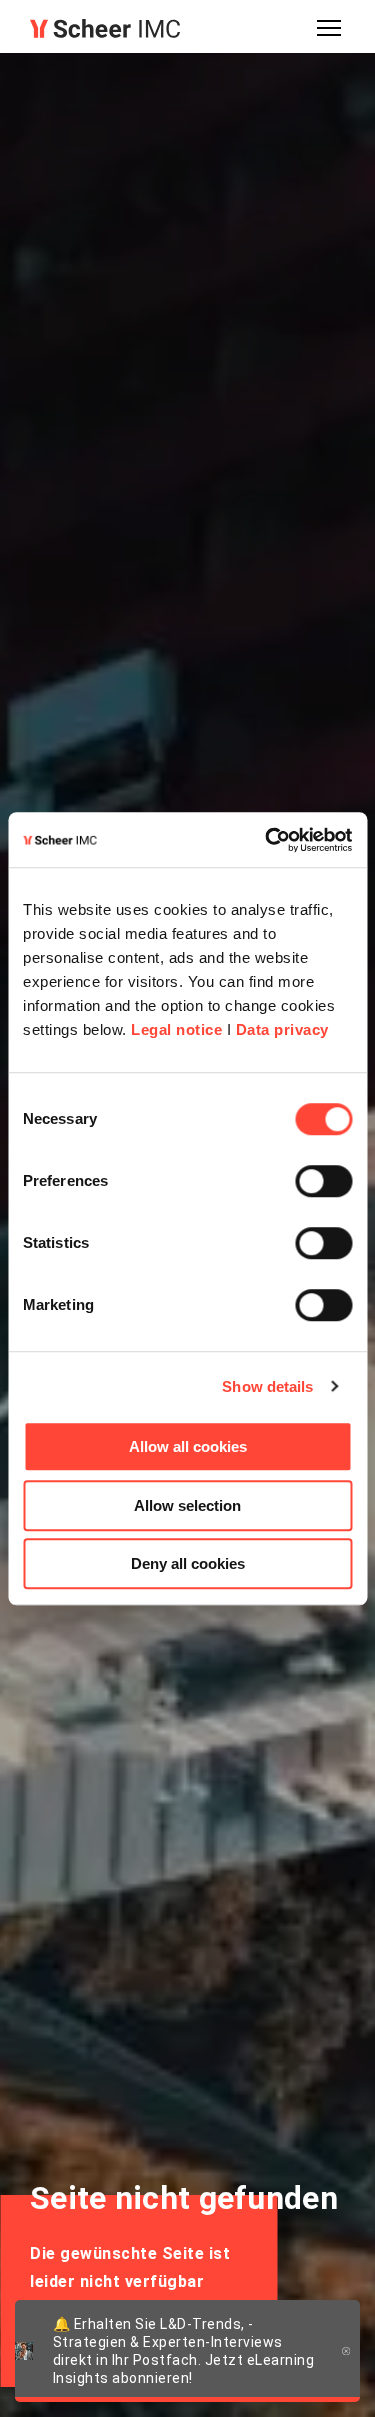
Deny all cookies (188, 1563)
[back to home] (105, 28)
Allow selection (187, 1505)
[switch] (323, 1181)
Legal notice (176, 1029)
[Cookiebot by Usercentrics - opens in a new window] (267, 840)
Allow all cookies (188, 1446)
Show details (267, 1386)
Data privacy (282, 1029)
